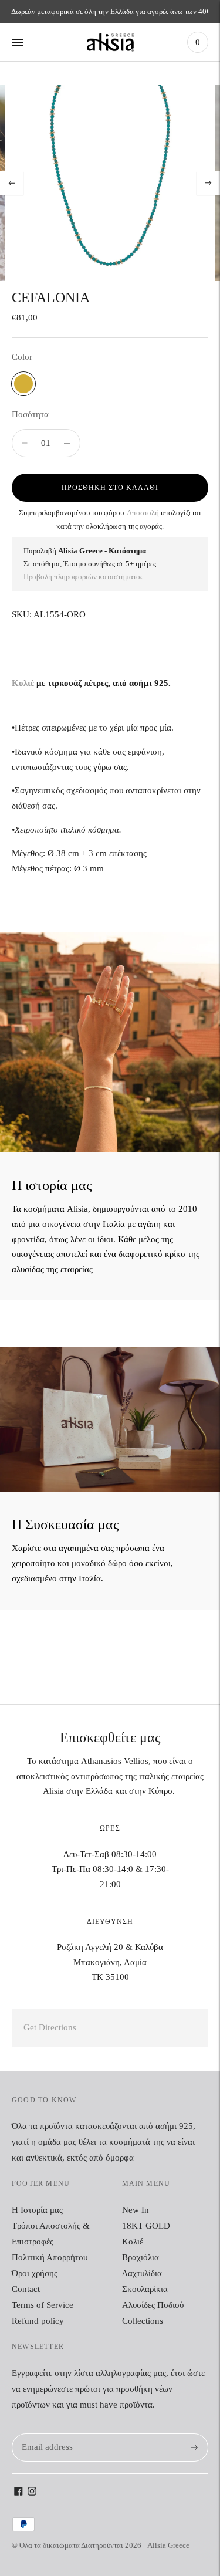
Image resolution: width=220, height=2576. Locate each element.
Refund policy (38, 2321)
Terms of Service (43, 2305)
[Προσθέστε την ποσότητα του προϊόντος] (25, 443)
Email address (45, 2434)
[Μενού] (18, 42)
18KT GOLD (146, 2226)
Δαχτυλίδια (142, 2273)
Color (22, 357)
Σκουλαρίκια (145, 2289)
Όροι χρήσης (35, 2273)
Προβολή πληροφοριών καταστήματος (83, 577)
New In (136, 2210)
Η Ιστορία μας (37, 2210)
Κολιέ (23, 683)
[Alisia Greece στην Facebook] (18, 2493)
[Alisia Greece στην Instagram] (32, 2493)
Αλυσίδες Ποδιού (153, 2305)
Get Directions (50, 2027)
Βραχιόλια (141, 2257)
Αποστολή (143, 513)
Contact (26, 2289)
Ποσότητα (30, 414)
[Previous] (12, 183)
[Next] (208, 183)
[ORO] (23, 384)
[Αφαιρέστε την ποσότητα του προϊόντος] (67, 443)
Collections (143, 2321)
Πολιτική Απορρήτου (50, 2257)
